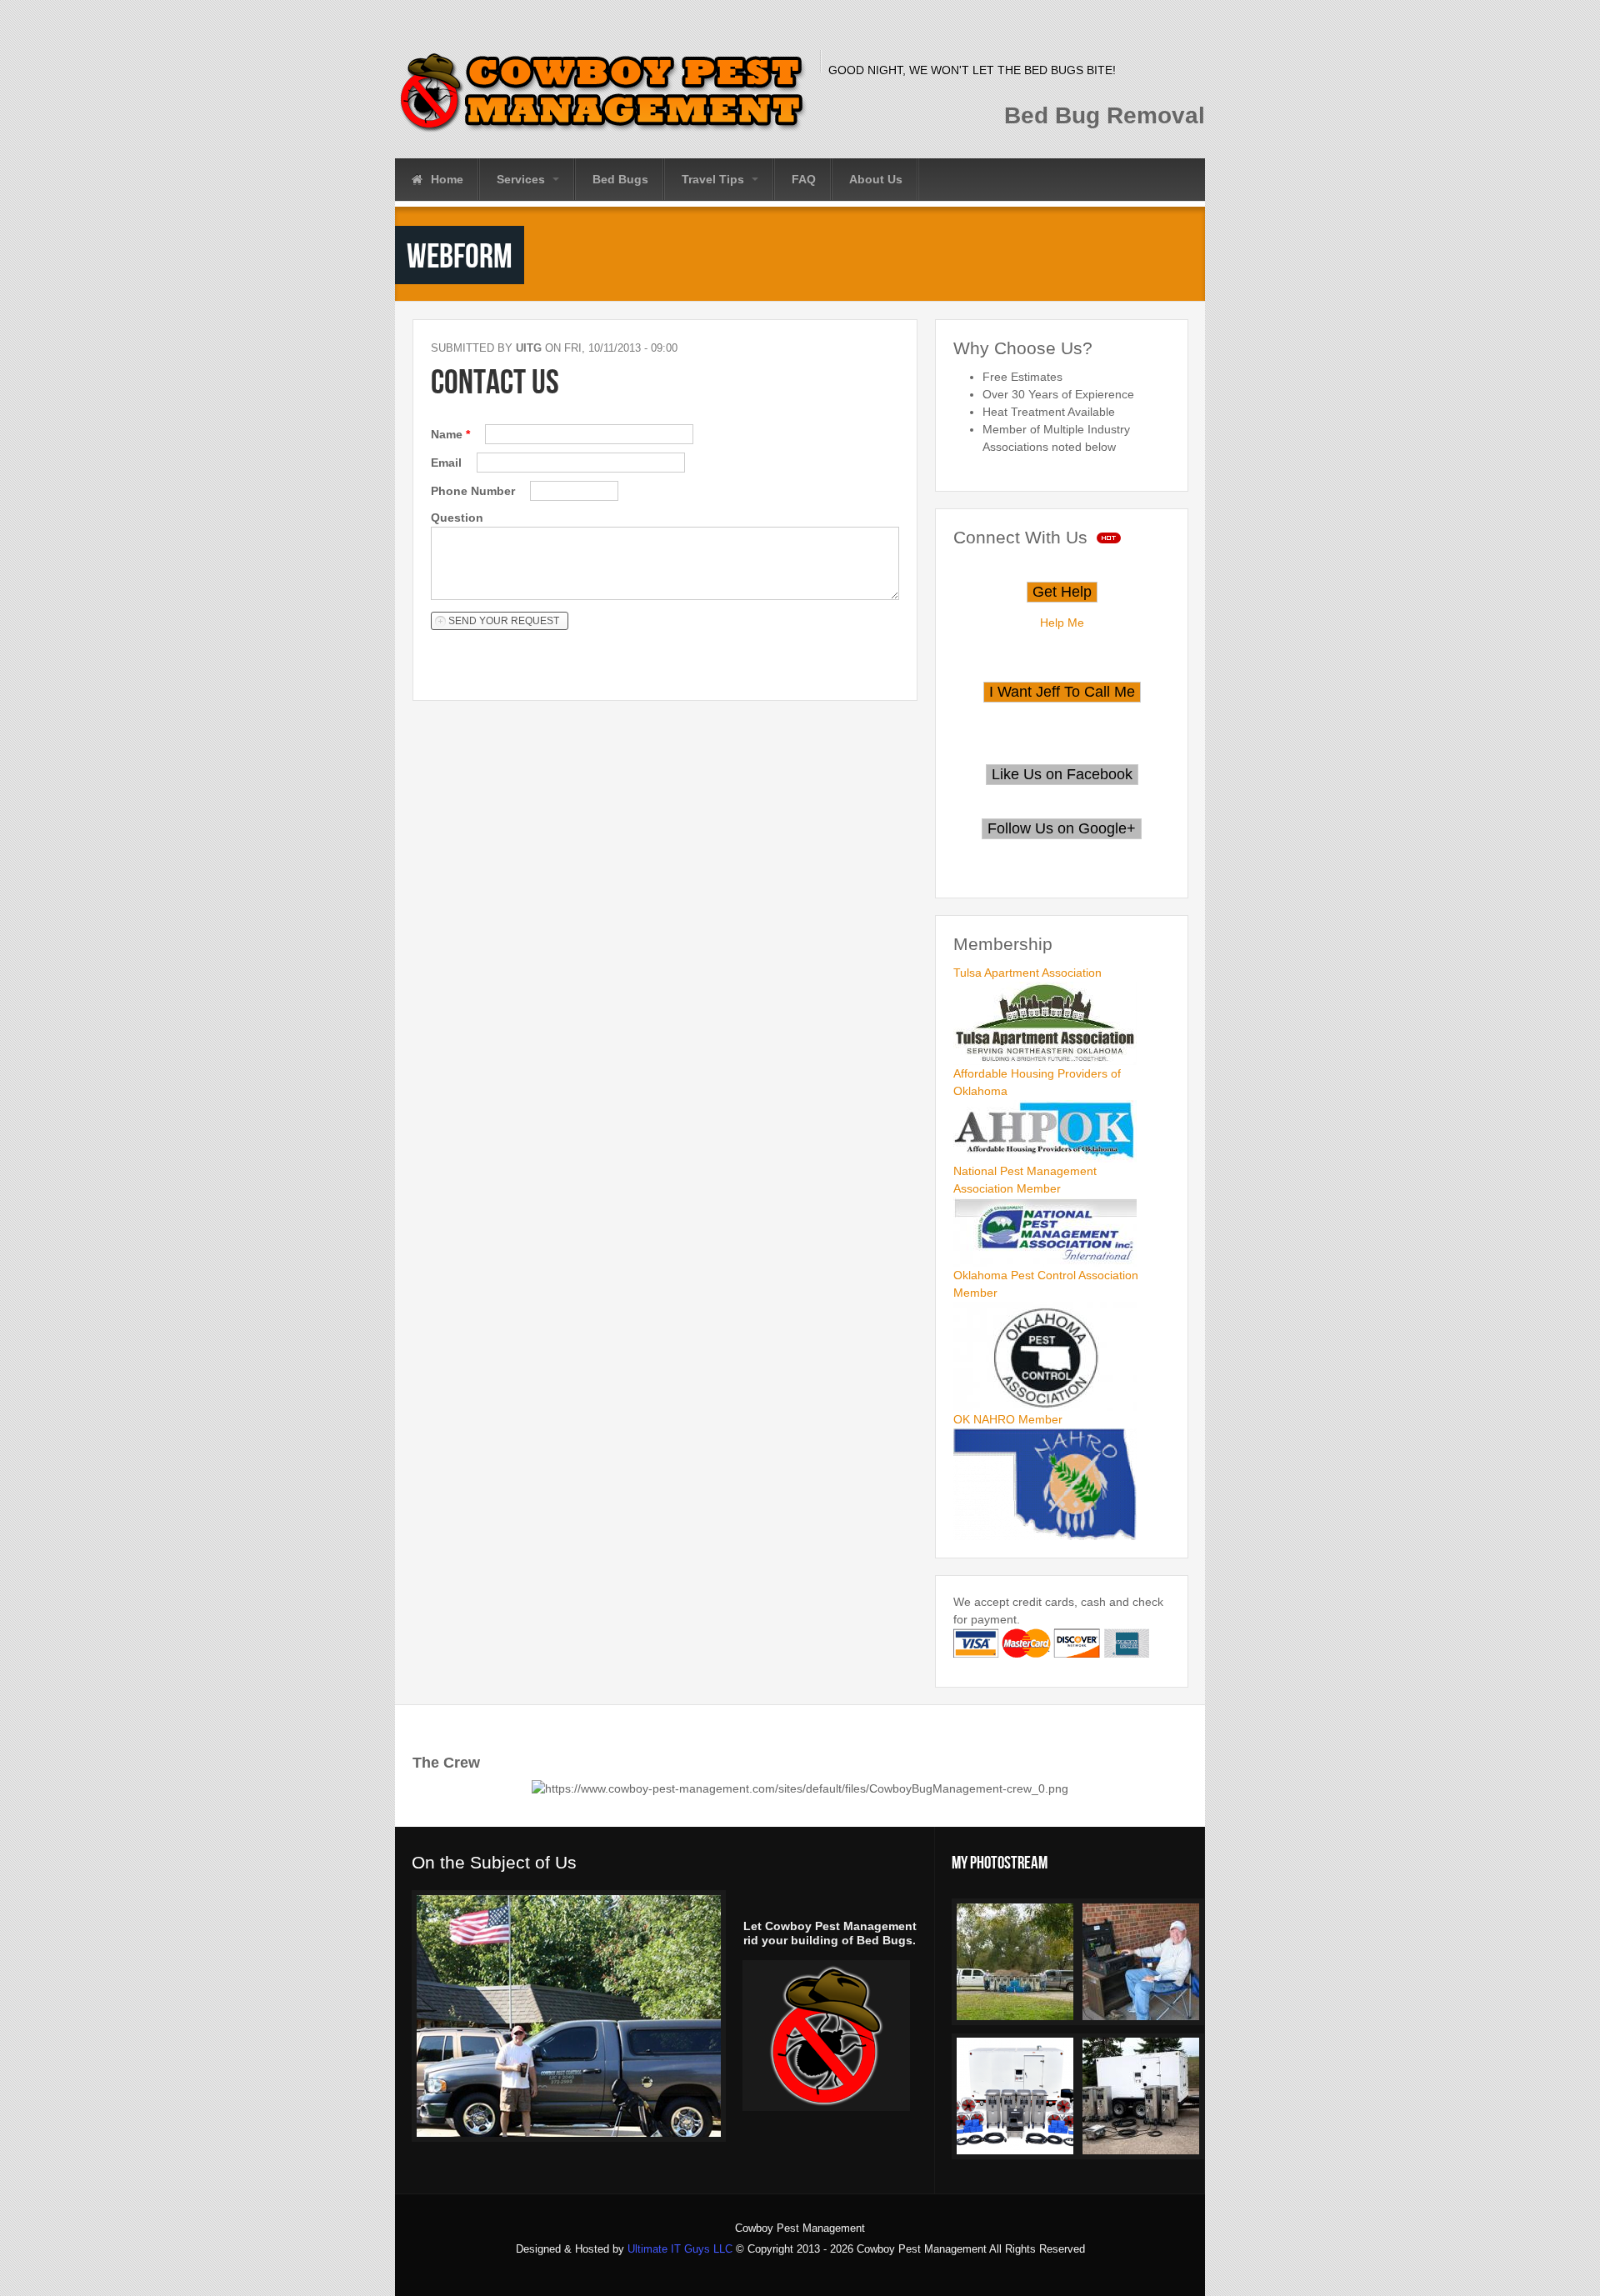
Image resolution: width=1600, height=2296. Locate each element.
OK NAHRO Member (1008, 1419)
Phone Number (475, 491)
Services (522, 179)
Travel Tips (715, 179)
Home (445, 179)
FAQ (804, 179)
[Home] (603, 92)
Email (448, 463)
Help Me (1062, 623)
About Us (876, 179)
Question (457, 518)
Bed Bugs (620, 179)
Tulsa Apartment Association (1027, 973)
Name (450, 434)
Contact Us (495, 381)
